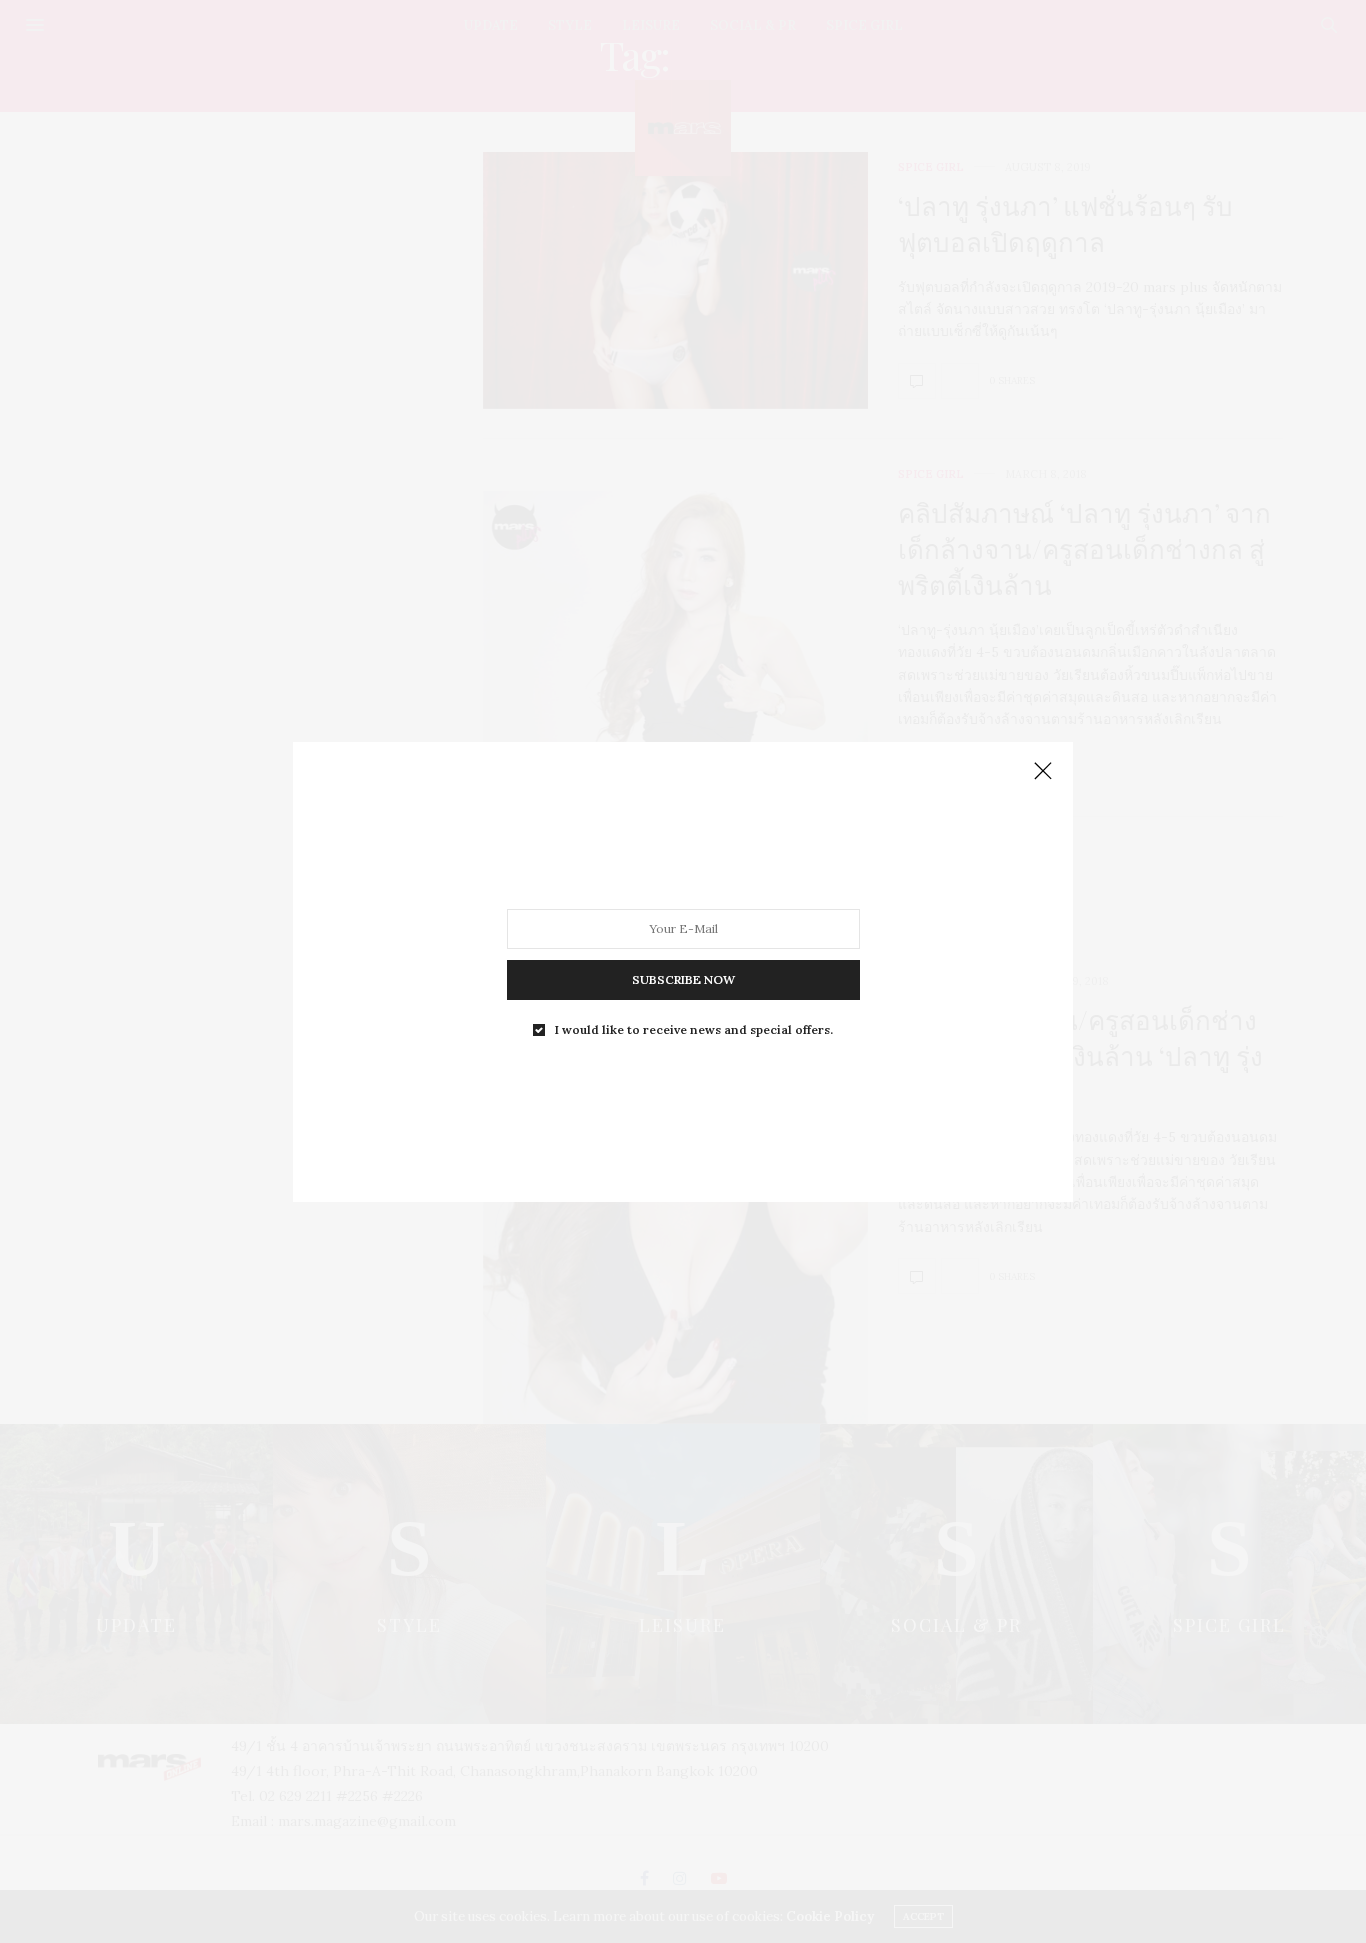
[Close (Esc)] (1043, 772)
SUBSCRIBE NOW (683, 978)
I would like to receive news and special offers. (694, 1029)
